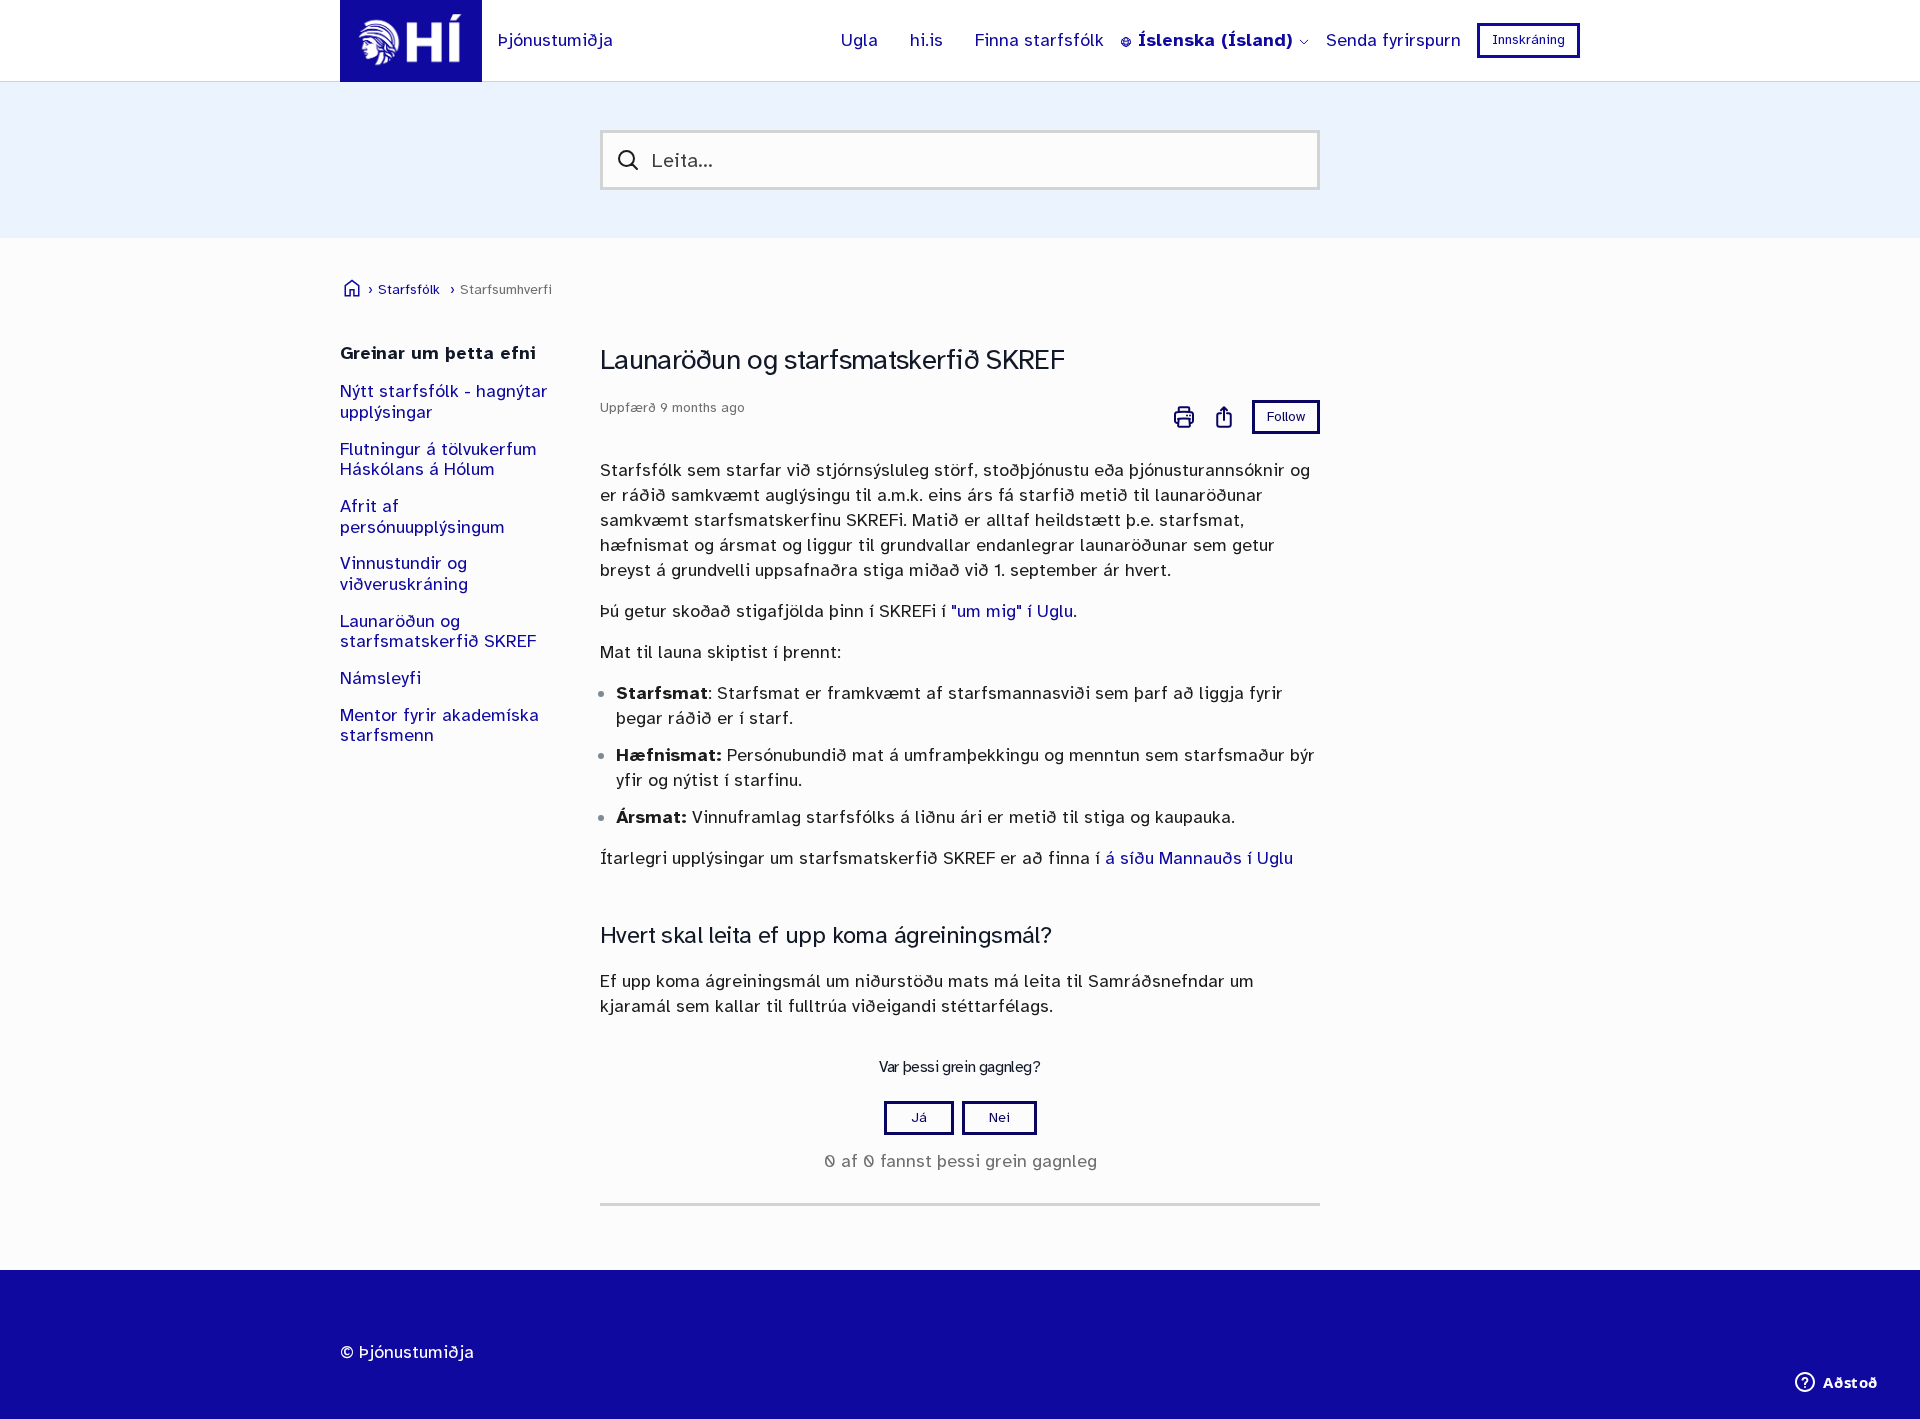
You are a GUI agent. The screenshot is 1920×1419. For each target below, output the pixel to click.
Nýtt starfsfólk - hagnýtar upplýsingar (444, 401)
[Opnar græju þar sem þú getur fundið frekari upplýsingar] (1836, 1384)
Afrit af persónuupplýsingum (422, 516)
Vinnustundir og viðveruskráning (404, 573)
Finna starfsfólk (1039, 40)
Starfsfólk (409, 290)
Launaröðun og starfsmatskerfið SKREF (438, 631)
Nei (999, 1117)
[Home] (411, 41)
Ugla (859, 40)
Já (919, 1117)
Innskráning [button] (1528, 39)
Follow (1286, 416)
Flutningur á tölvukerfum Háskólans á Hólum (438, 459)
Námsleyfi (380, 678)
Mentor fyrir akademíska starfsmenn (439, 725)
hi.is (926, 40)
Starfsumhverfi (506, 290)
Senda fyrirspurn (1393, 40)
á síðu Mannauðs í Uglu (1199, 858)
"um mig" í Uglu (1012, 611)
